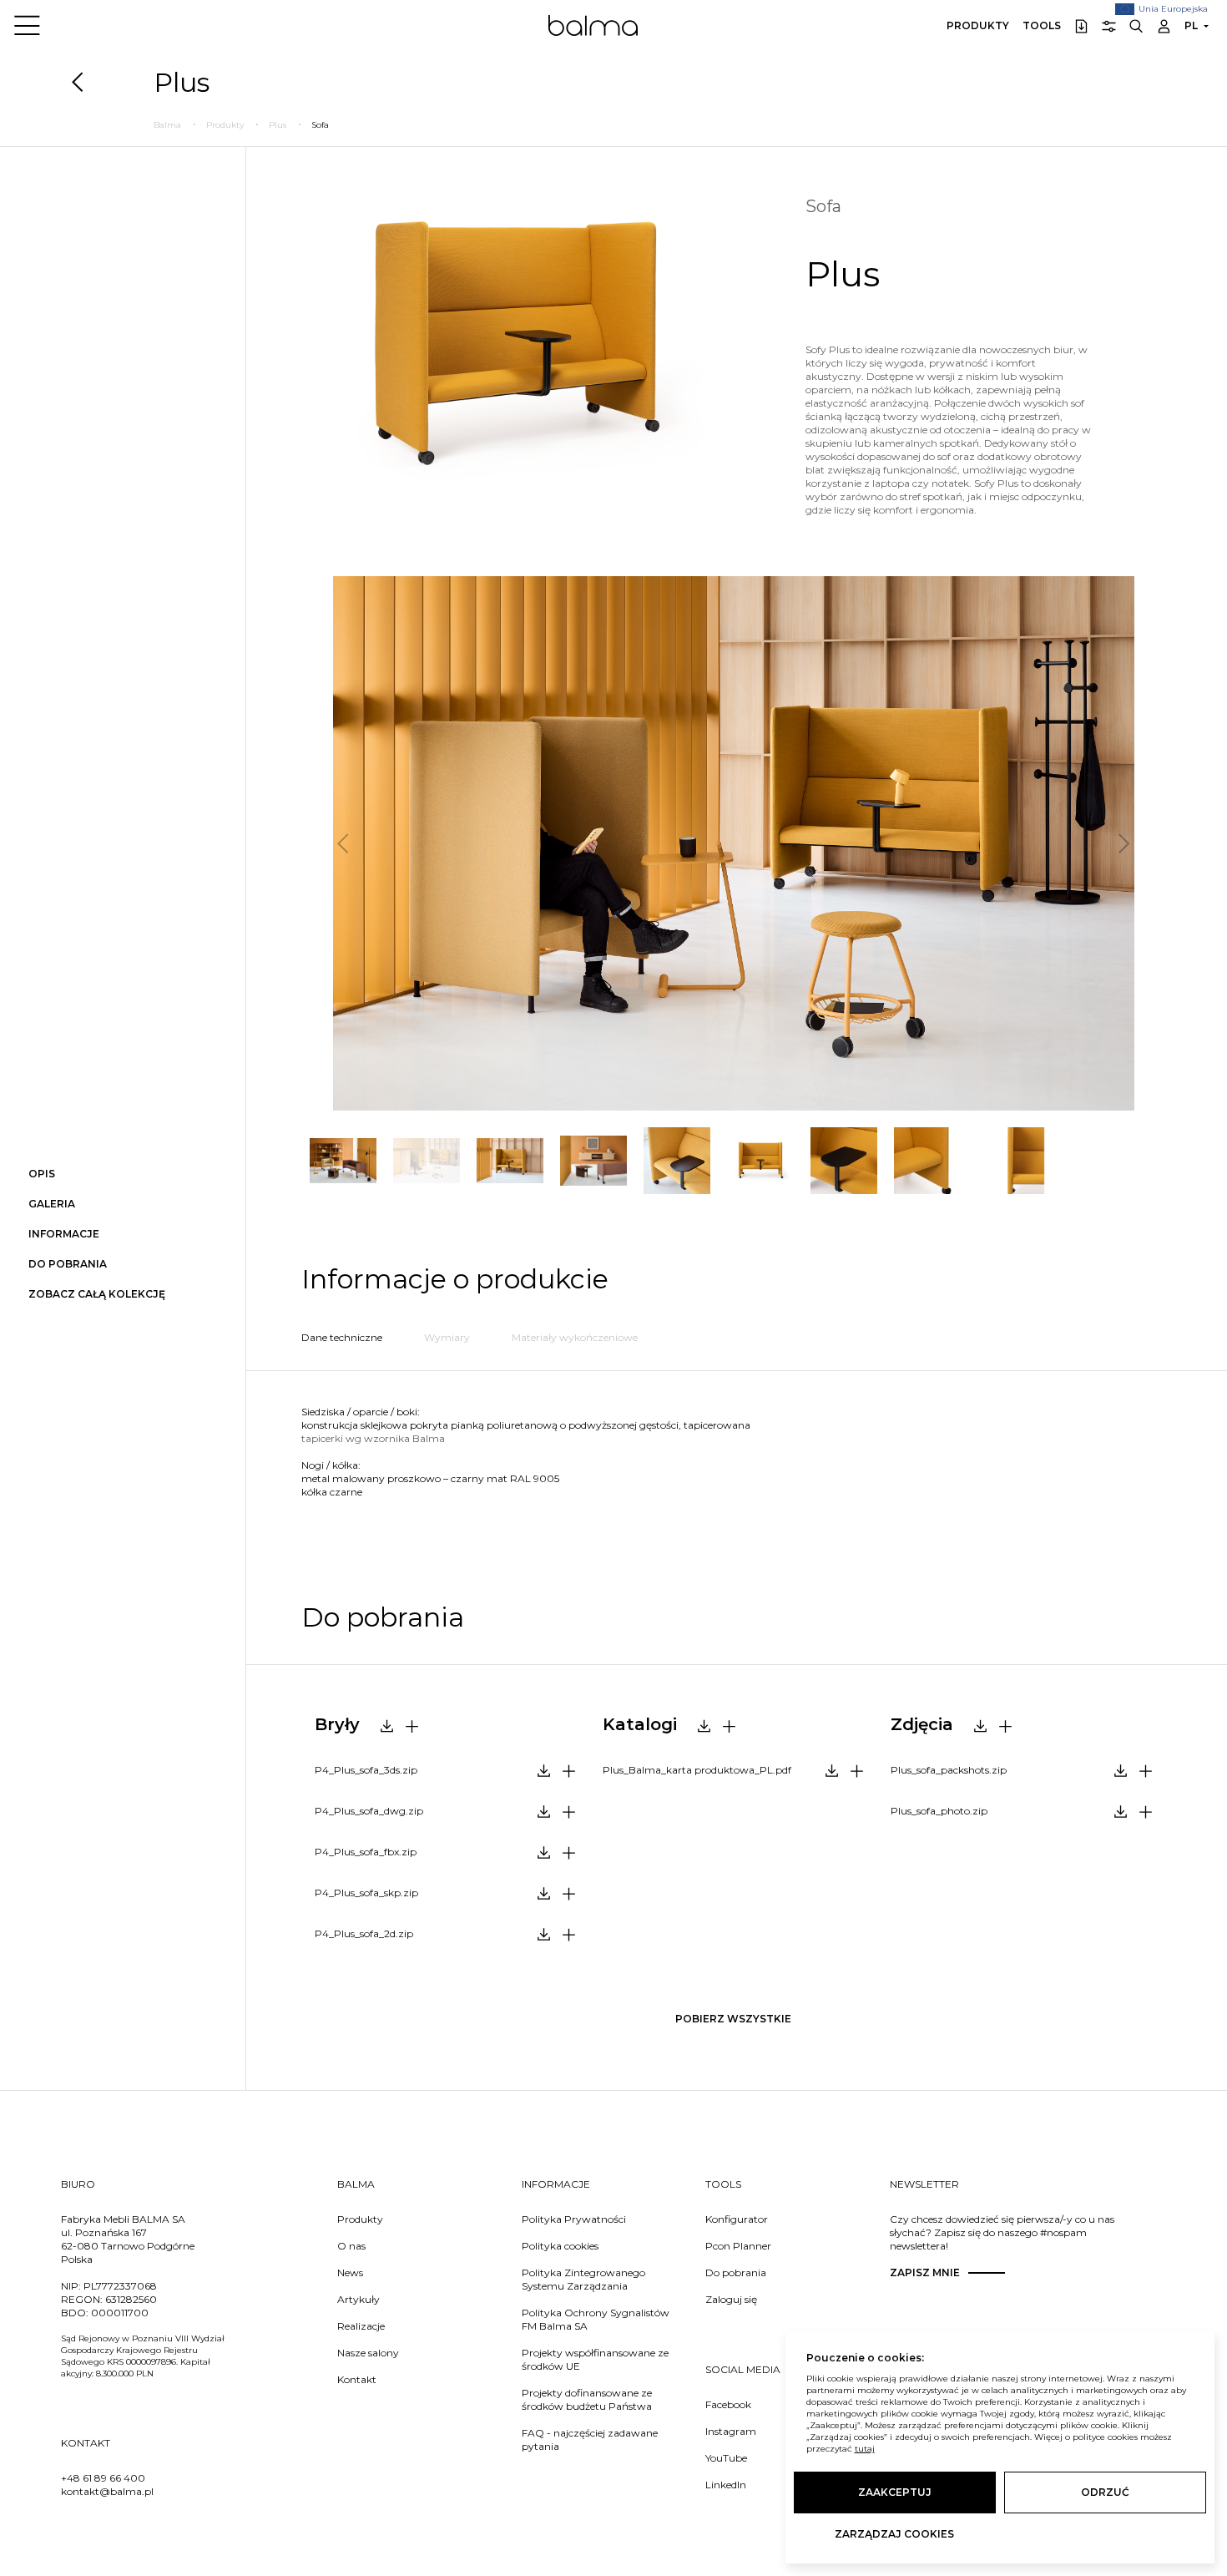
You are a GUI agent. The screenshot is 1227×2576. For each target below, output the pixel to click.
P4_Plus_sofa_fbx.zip (366, 1852)
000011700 (120, 2313)
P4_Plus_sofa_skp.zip (366, 1893)
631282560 (131, 2299)
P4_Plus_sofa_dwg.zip (369, 1811)
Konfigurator (737, 2219)
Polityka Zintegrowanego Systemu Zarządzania (583, 2279)
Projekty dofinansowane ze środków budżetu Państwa (587, 2399)
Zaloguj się (731, 2299)
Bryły (337, 1724)
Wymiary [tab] (447, 1337)
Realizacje (361, 2326)
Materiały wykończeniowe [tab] (575, 1337)
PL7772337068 (120, 2286)
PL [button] (1191, 25)
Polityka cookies (560, 2246)
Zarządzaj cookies (894, 2534)
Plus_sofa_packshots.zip (949, 1770)
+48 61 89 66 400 (103, 2478)
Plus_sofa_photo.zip (939, 1811)
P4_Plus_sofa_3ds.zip (366, 1770)
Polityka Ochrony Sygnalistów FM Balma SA (596, 2319)
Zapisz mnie (925, 2272)
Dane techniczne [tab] (342, 1337)
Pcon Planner (738, 2246)
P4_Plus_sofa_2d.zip (364, 1933)
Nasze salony (368, 2353)
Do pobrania (736, 2272)
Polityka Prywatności (574, 2219)
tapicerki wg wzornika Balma (373, 1438)
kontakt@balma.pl (107, 2491)
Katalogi (640, 1724)
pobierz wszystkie (733, 2019)
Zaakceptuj (895, 2492)
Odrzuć (1105, 2492)
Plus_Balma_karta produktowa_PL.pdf (697, 1770)
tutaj (865, 2449)
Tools (1042, 25)
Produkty (978, 25)
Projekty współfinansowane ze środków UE (595, 2359)
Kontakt (357, 2379)
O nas (351, 2246)
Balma (593, 25)
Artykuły (359, 2299)
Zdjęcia (922, 1724)
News (350, 2272)
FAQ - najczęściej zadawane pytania (590, 2439)
